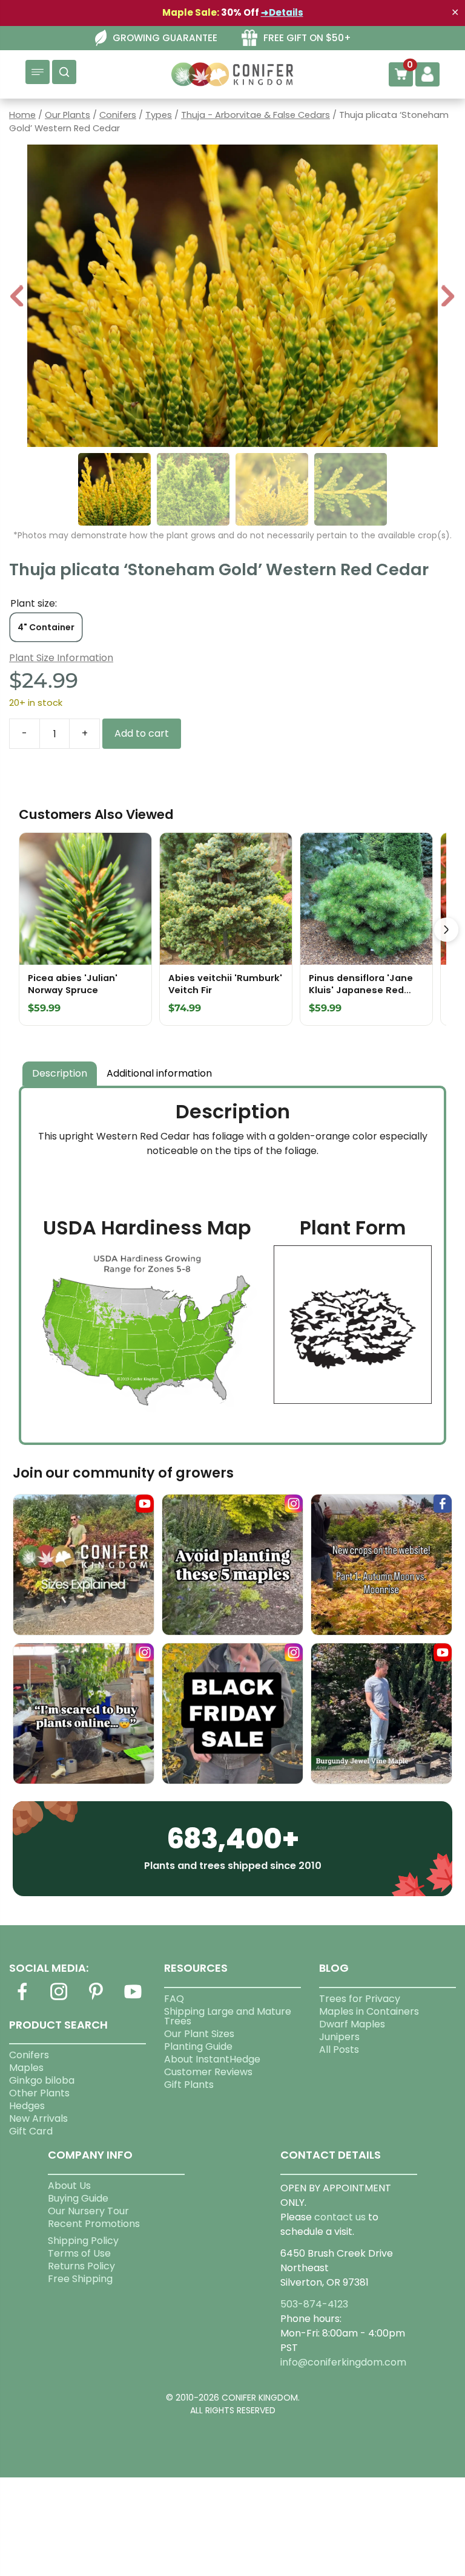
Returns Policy (81, 2266)
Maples (26, 2068)
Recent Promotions (94, 2224)
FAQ (174, 1999)
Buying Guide (78, 2198)
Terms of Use (79, 2253)
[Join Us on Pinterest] (96, 1999)
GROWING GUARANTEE (165, 38)
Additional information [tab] (159, 1073)
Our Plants (68, 115)
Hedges (27, 2106)
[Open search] (64, 72)
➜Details (282, 12)
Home (22, 115)
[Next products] (446, 930)
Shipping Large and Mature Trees (228, 2016)
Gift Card (31, 2131)
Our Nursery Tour (88, 2211)
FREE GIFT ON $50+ (307, 38)
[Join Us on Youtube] (133, 1999)
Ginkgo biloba (42, 2080)
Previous (18, 297)
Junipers (339, 2037)
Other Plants (39, 2093)
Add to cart (142, 733)
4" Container (46, 627)
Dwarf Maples (352, 2024)
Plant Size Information (61, 658)
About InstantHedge (212, 2059)
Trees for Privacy (360, 1999)
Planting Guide (198, 2046)
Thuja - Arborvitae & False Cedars (256, 115)
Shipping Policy (83, 2241)
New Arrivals (38, 2118)
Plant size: (34, 603)
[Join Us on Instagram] (59, 1999)
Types (159, 115)
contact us (340, 2217)
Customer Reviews (208, 2072)
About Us (69, 2186)
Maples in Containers (369, 2011)
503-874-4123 (314, 2304)
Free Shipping (80, 2279)
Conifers (118, 115)
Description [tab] (60, 1073)
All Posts (339, 2049)
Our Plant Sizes (199, 2034)
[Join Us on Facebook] (22, 1999)
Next (448, 297)
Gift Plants (189, 2085)
